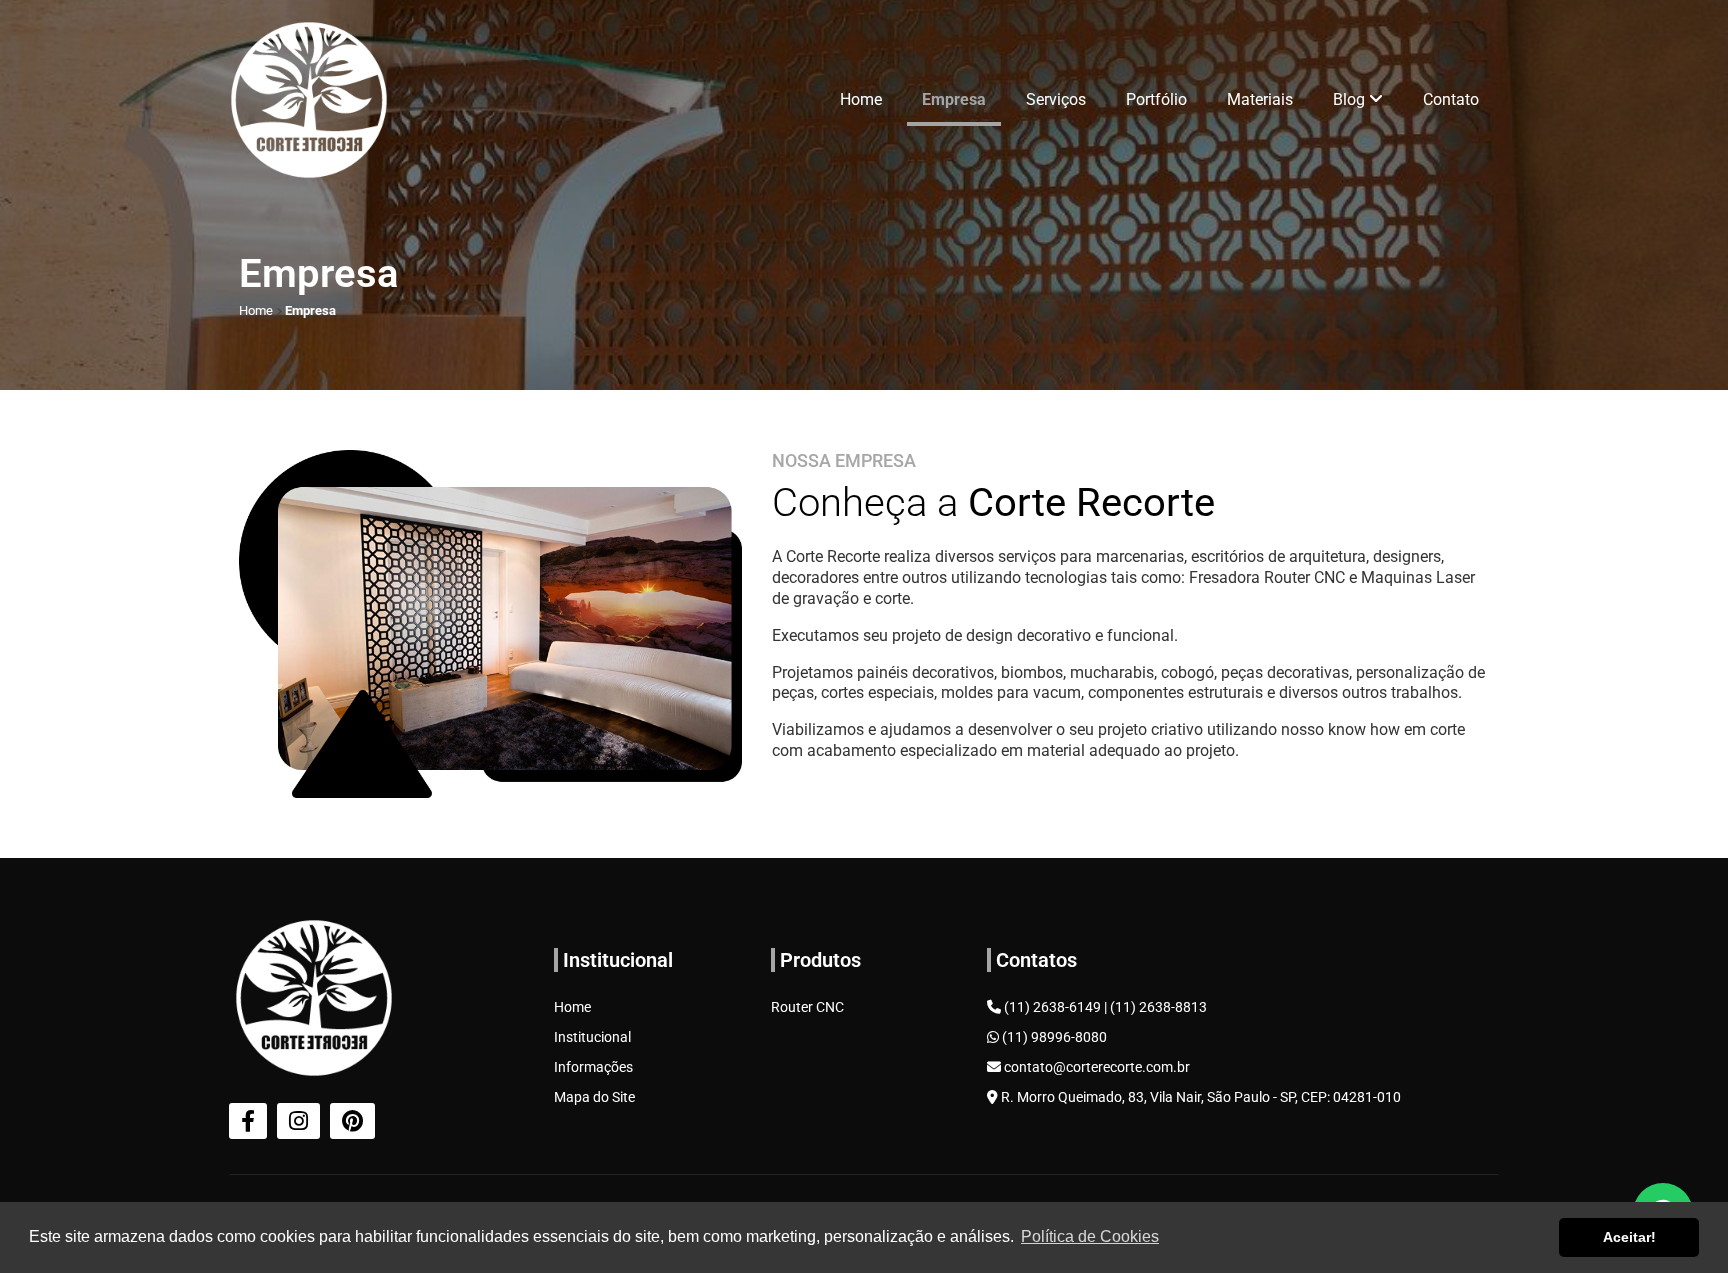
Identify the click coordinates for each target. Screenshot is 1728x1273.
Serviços (1056, 99)
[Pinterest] (352, 1121)
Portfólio (1156, 99)
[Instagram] (298, 1121)
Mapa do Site (594, 1097)
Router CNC (807, 1007)
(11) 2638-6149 (1052, 1007)
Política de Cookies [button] (1090, 1236)
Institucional (592, 1037)
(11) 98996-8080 (1053, 1037)
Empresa (954, 99)
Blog (1351, 99)
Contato (1451, 99)
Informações (593, 1067)
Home (861, 99)
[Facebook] (248, 1121)
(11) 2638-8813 (1158, 1007)
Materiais (1260, 99)
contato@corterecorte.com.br (1095, 1067)
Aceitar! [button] (1629, 1237)
